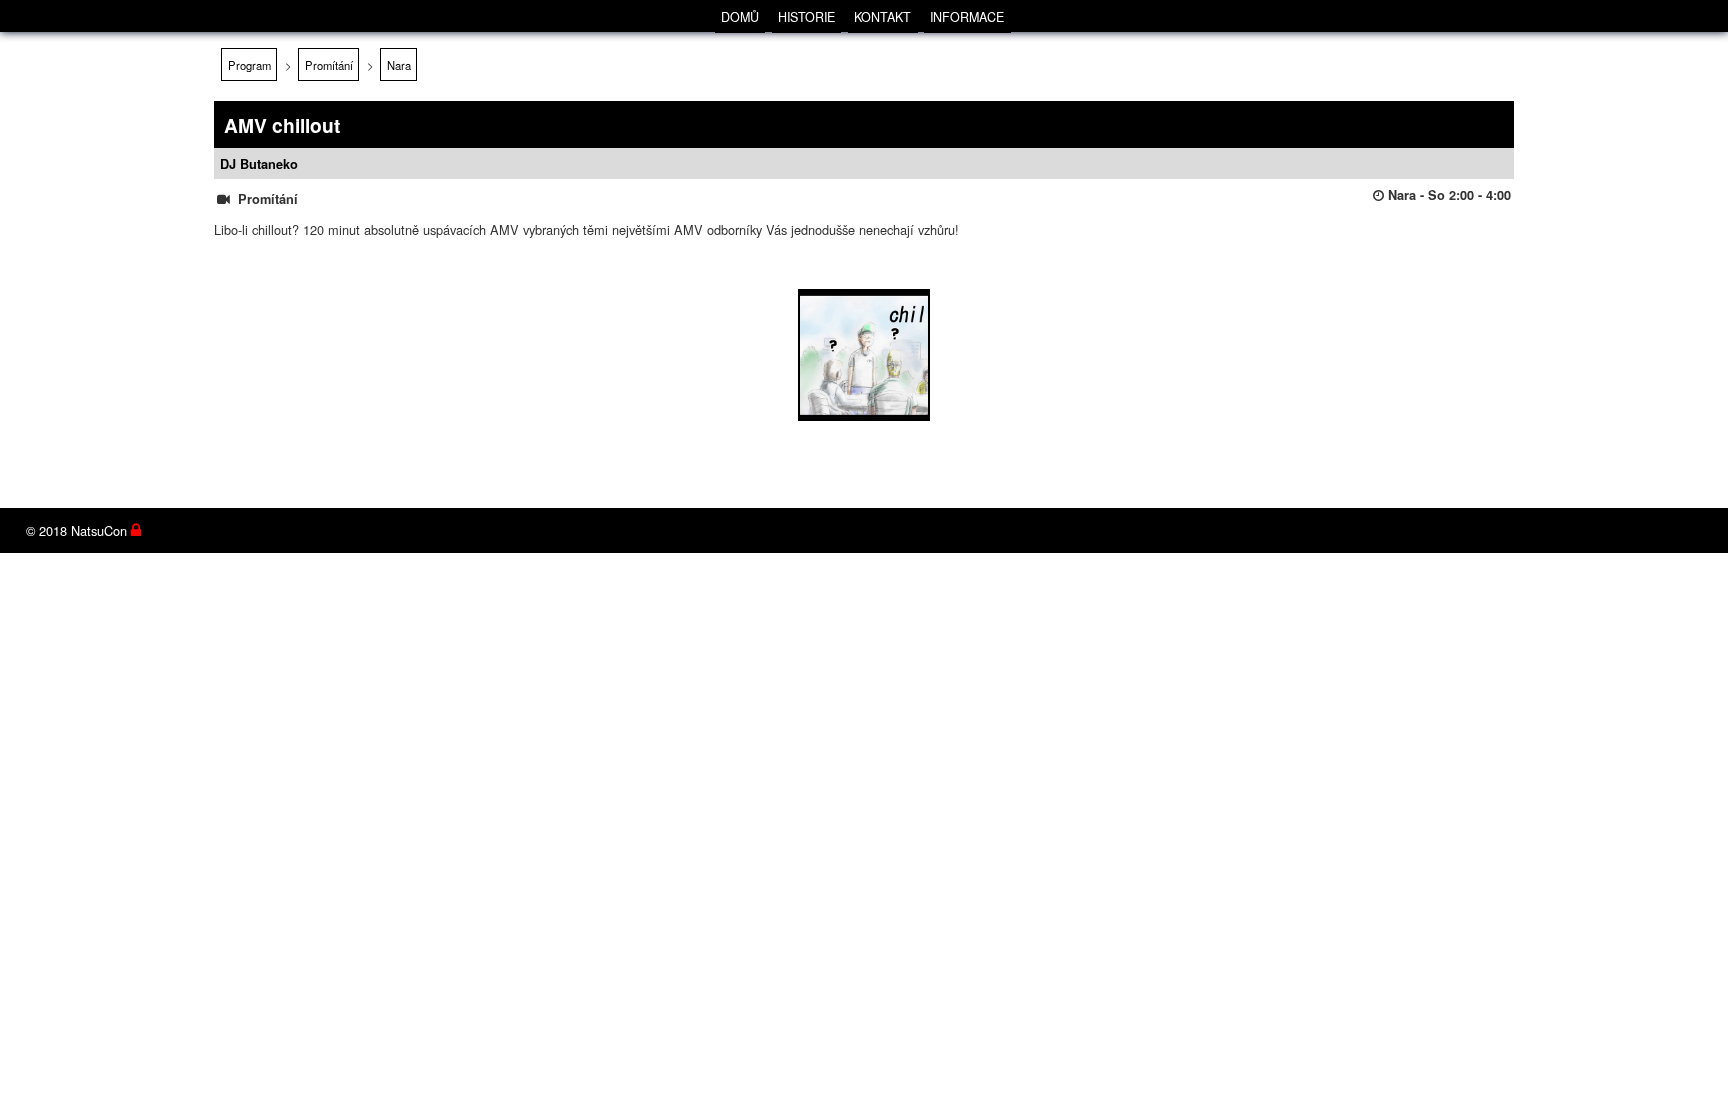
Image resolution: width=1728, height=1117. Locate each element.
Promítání (329, 65)
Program (249, 65)
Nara (399, 65)
